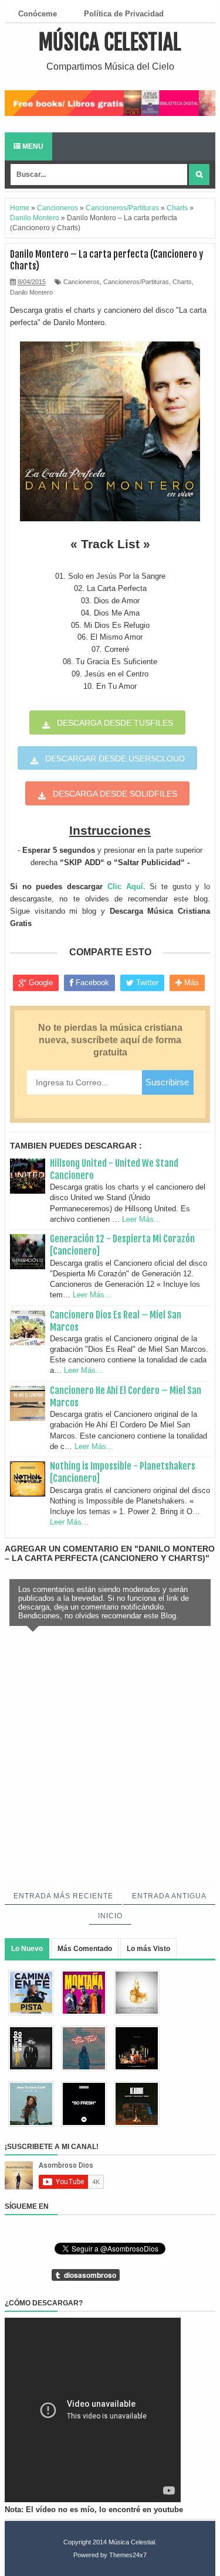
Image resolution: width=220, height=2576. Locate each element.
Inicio (110, 1916)
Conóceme (38, 14)
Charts (182, 282)
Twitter (146, 983)
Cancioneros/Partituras (136, 282)
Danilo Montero (31, 292)
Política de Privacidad (124, 14)
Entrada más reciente (63, 1896)
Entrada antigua (169, 1896)
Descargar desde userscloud (115, 759)
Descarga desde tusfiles (115, 723)
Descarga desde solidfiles (115, 794)
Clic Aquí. (126, 886)
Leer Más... (141, 1219)
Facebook (91, 983)
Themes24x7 (128, 2555)
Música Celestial (110, 42)
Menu (32, 146)
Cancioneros (82, 282)
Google (40, 983)
